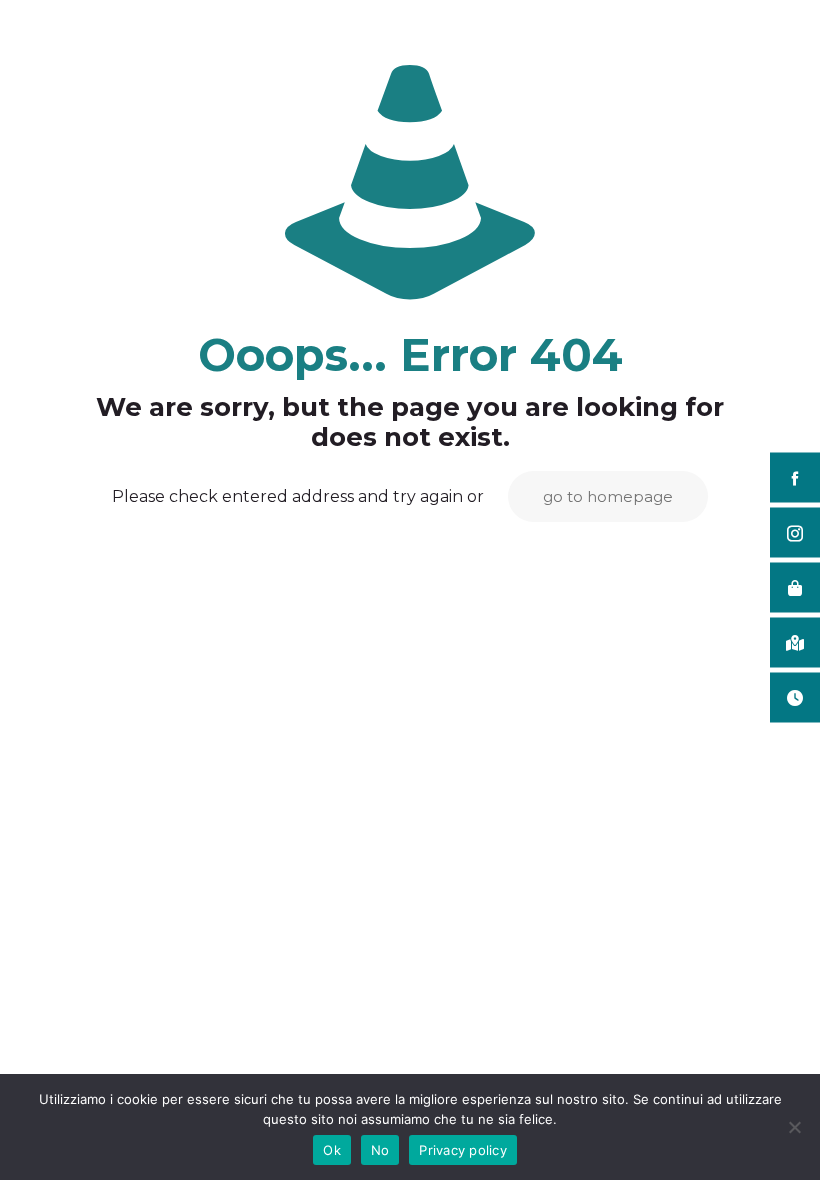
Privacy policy (463, 1150)
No (380, 1150)
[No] (795, 1127)
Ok (332, 1150)
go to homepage (608, 496)
